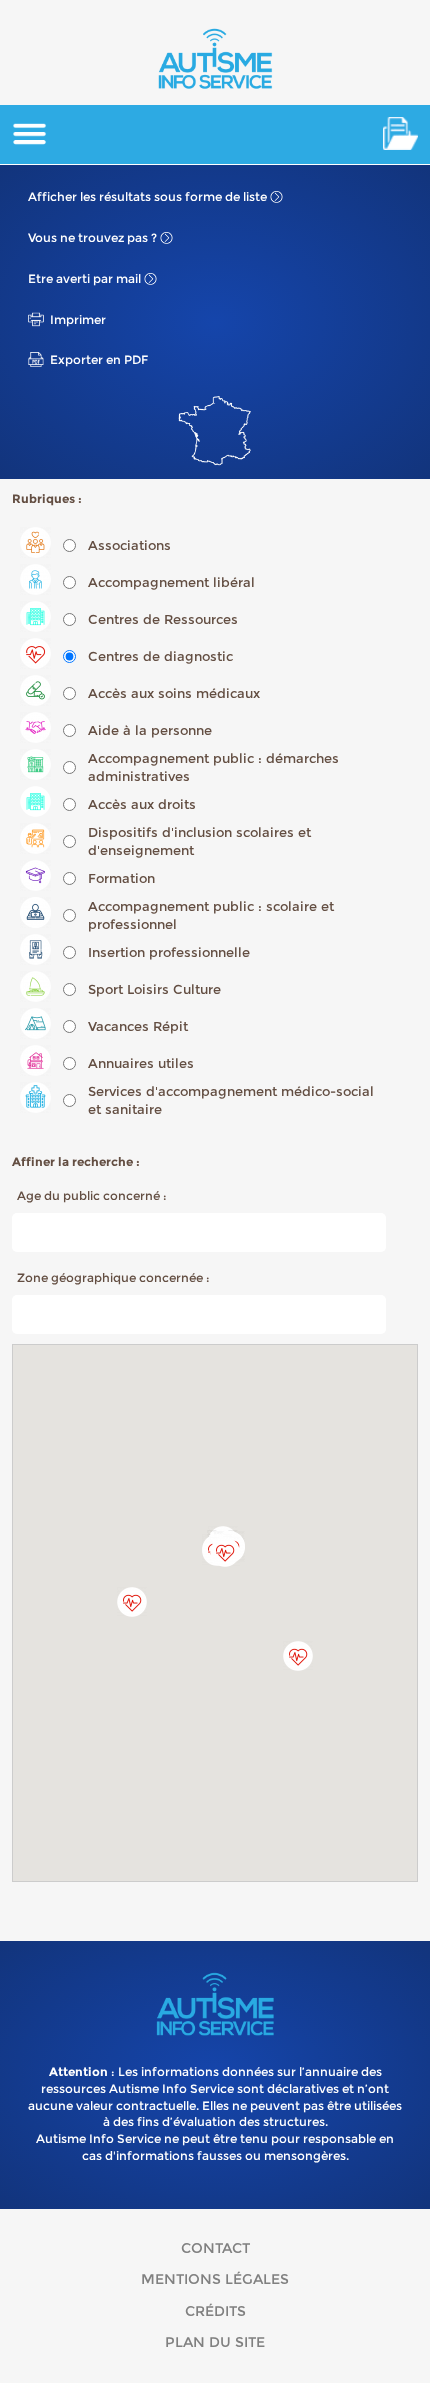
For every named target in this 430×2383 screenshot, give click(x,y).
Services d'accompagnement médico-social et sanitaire (231, 1100)
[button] (298, 1656)
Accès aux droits (142, 804)
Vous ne (92, 237)
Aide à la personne (150, 730)
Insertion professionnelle (169, 952)
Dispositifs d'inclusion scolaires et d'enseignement (199, 841)
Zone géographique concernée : (113, 1277)
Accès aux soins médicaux (174, 693)
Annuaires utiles (141, 1063)
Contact (215, 2248)
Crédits (215, 2311)
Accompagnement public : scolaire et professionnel (211, 915)
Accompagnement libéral (171, 582)
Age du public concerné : (92, 1195)
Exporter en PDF (99, 359)
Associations (129, 545)
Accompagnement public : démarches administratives (213, 767)
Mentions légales (215, 2279)
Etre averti (84, 278)
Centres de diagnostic (160, 656)
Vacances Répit (138, 1026)
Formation (121, 878)
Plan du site (215, 2342)
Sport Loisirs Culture (154, 989)
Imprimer (78, 319)
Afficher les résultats (147, 196)
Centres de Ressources (163, 619)
